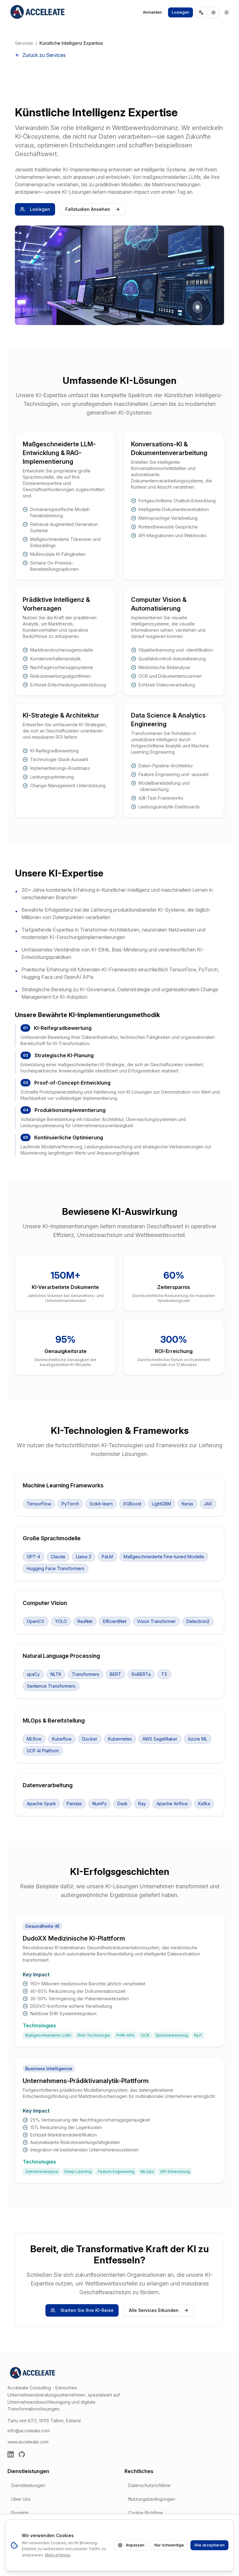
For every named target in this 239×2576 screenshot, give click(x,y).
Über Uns (21, 2499)
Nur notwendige (169, 2545)
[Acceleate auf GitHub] (22, 2454)
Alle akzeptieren (209, 2545)
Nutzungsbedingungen (152, 2499)
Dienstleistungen (28, 2485)
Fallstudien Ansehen (88, 209)
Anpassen (135, 2545)
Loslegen (180, 12)
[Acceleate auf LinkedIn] (11, 2454)
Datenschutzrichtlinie (149, 2485)
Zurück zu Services (44, 55)
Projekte (20, 2513)
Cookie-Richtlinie (146, 2513)
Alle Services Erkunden (154, 2310)
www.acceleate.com (28, 2442)
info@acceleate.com (29, 2431)
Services (24, 43)
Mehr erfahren (58, 2555)
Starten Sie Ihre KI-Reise (87, 2310)
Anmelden (152, 12)
